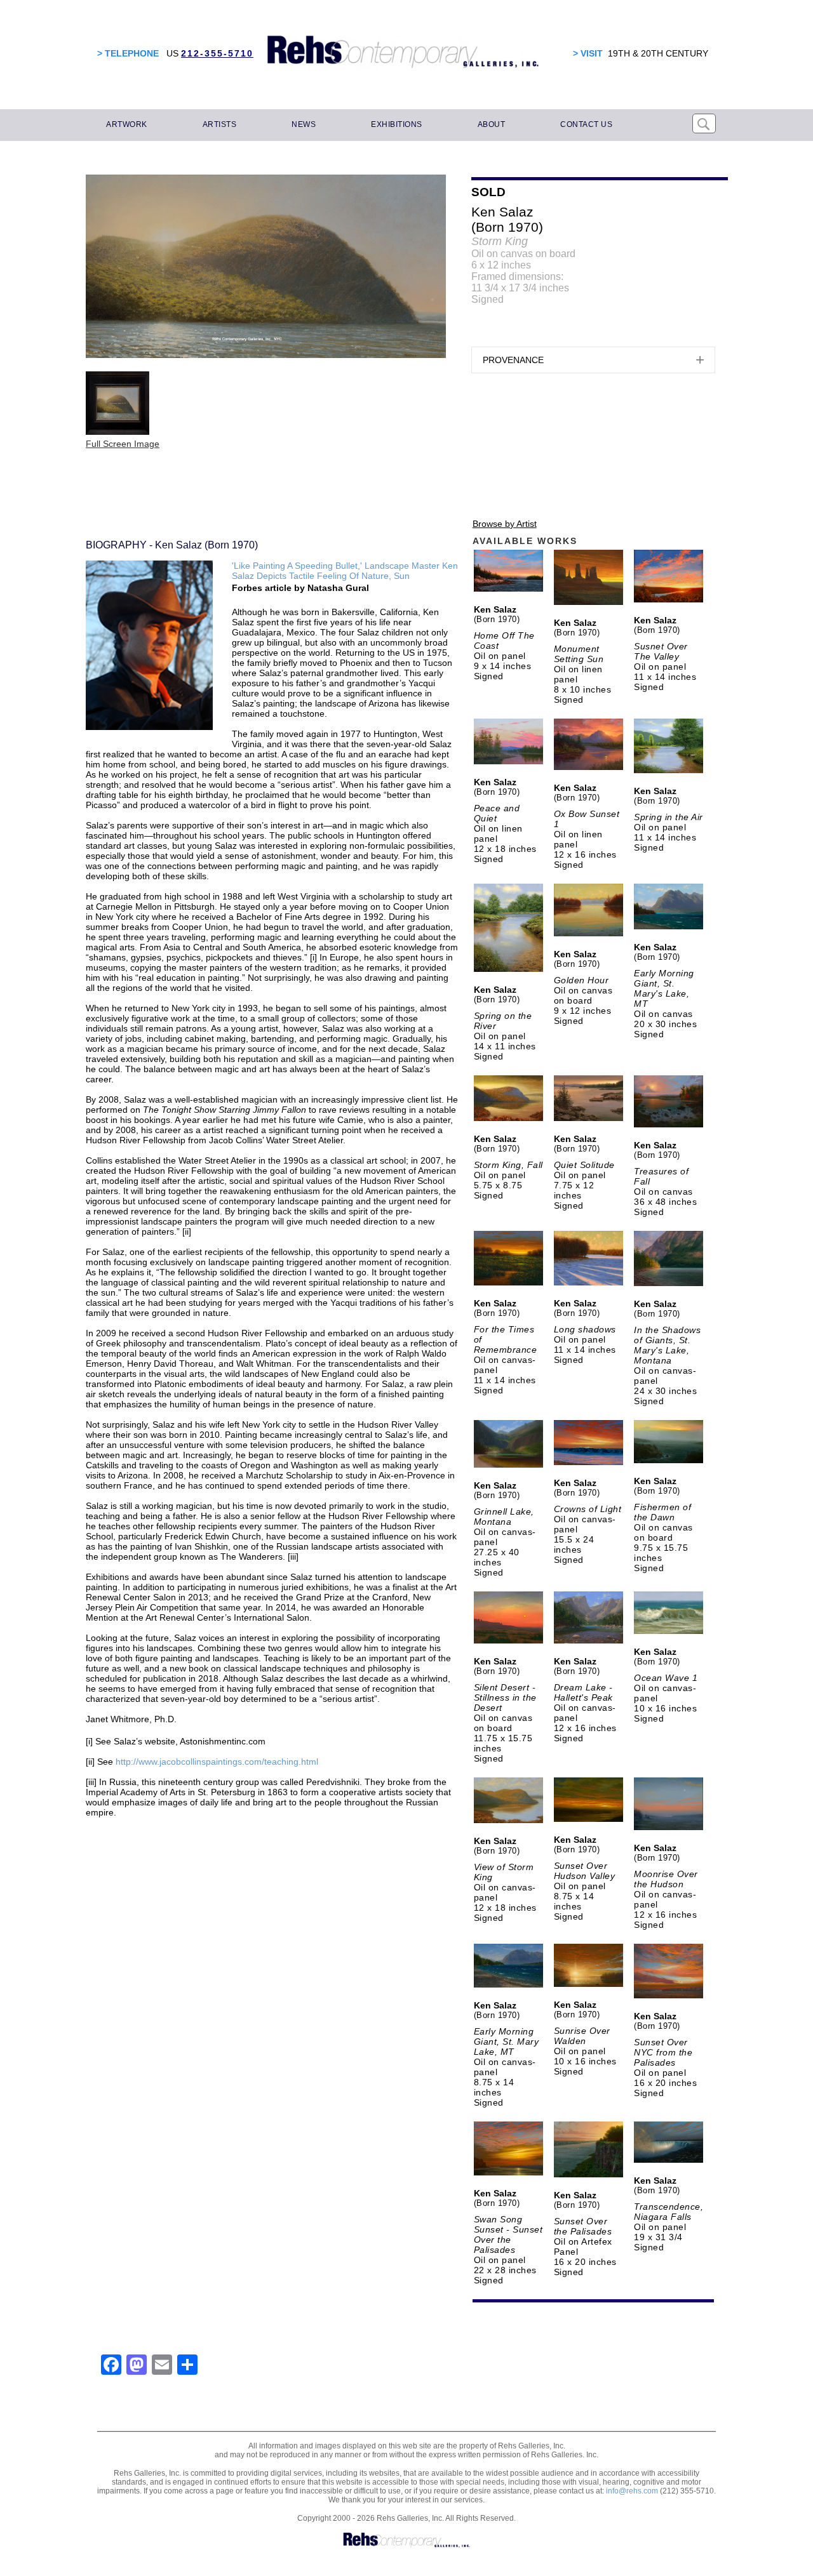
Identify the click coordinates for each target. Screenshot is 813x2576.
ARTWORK (127, 124)
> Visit (588, 53)
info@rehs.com (632, 2491)
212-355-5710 (217, 53)
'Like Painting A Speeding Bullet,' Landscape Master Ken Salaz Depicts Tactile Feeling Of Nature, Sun (345, 571)
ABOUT (492, 124)
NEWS (304, 124)
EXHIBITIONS (397, 124)
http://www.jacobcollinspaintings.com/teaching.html (217, 1762)
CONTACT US (586, 124)
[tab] (593, 360)
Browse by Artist (505, 524)
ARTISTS (220, 124)
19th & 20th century (658, 53)
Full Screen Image (123, 444)
